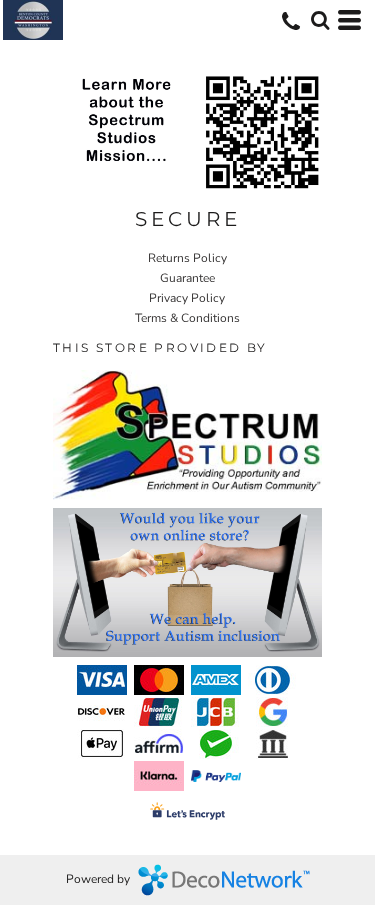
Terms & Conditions (187, 318)
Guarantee (187, 278)
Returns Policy (187, 258)
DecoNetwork (224, 880)
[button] (320, 20)
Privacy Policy (187, 298)
